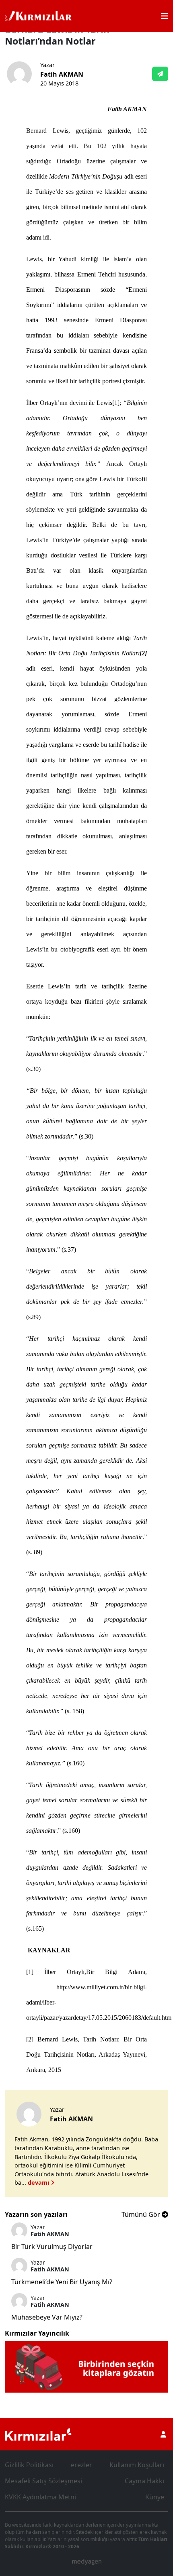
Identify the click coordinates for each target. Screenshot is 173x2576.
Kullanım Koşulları (137, 2465)
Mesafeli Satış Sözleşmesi (43, 2481)
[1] (116, 403)
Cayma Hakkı (144, 2481)
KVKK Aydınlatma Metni (40, 2497)
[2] (30, 2039)
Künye (155, 2497)
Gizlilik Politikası (29, 2465)
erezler (81, 2465)
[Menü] (165, 16)
